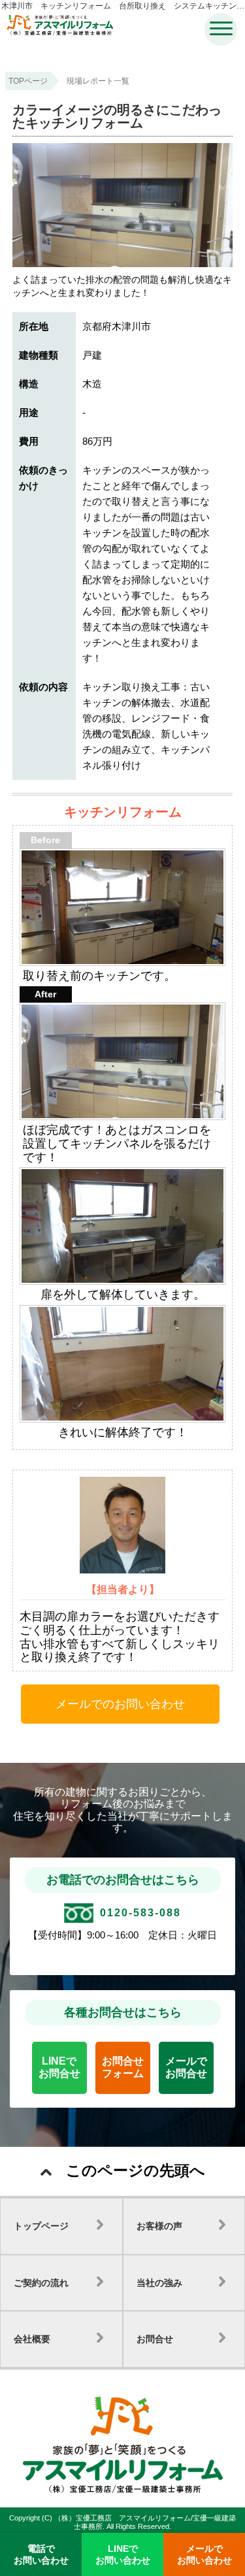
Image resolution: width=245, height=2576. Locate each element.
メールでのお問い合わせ (120, 1704)
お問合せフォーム (123, 2067)
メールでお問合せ (186, 2067)
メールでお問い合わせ (204, 2554)
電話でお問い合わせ (41, 2554)
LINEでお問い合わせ (123, 2554)
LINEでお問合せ (59, 2067)
